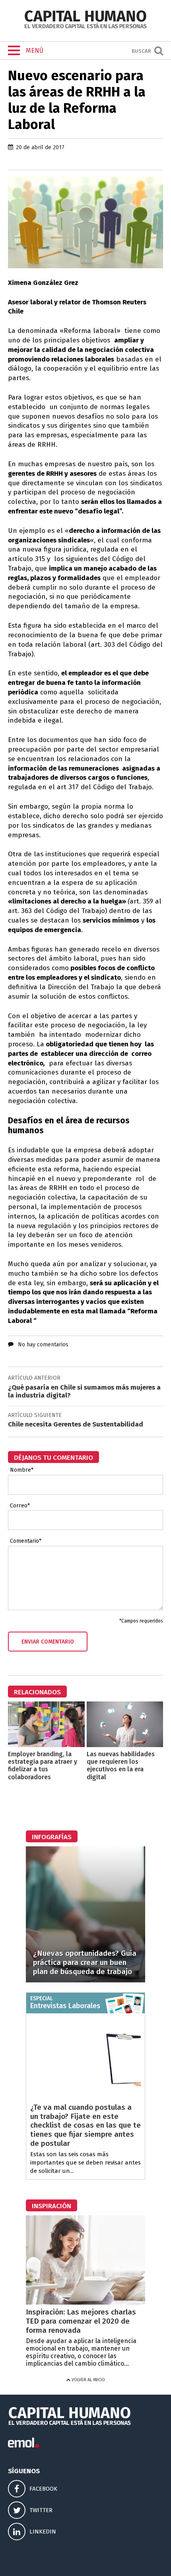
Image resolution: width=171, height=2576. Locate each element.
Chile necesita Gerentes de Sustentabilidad (76, 1424)
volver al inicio (88, 2380)
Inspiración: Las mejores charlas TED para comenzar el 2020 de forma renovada (81, 2321)
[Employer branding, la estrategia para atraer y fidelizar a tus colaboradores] (46, 1745)
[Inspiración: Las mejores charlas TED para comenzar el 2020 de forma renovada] (85, 2302)
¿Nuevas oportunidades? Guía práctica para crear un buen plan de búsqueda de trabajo (85, 1962)
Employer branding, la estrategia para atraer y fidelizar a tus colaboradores (43, 1766)
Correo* (20, 1506)
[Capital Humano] (85, 28)
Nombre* (22, 1470)
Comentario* (26, 1541)
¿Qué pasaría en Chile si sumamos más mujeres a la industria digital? (84, 1391)
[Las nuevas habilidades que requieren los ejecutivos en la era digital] (125, 1745)
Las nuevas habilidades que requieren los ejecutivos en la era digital (121, 1766)
